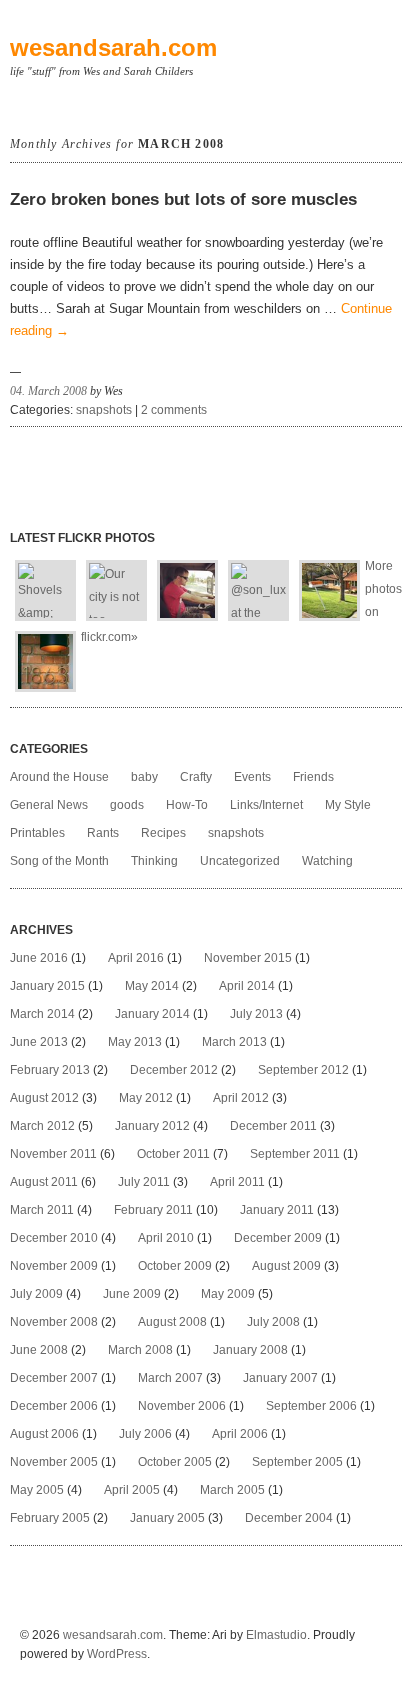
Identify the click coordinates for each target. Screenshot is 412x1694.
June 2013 (39, 1042)
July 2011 (144, 1182)
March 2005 (232, 1490)
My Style (348, 805)
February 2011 (153, 1210)
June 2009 (132, 1294)
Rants (103, 833)
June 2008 (39, 1350)
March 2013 (234, 1042)
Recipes (163, 833)
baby (144, 777)
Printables (37, 833)
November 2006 (182, 1406)
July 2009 (36, 1294)
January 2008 (250, 1350)
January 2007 (280, 1378)
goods (127, 805)
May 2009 (228, 1294)
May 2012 (146, 1098)
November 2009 (54, 1266)
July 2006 (145, 1434)
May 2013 (135, 1042)
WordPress (117, 1654)
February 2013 (50, 1070)
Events (252, 777)
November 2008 (54, 1322)
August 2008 (172, 1322)
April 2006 (240, 1434)
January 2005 (167, 1518)
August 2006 (44, 1434)
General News (49, 805)
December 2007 (54, 1378)
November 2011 (53, 1154)
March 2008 (140, 1350)
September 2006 (311, 1406)
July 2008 (273, 1322)
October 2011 (173, 1154)
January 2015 (47, 986)
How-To (187, 805)
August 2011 (44, 1182)
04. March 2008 (48, 391)
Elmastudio (276, 1635)
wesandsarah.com (113, 47)
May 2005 (37, 1490)
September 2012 (303, 1070)
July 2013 (256, 1014)
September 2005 (297, 1462)
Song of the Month (59, 861)
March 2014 (42, 1014)
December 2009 (278, 1238)
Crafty (196, 777)
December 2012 (174, 1070)
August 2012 (44, 1098)
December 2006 (54, 1406)
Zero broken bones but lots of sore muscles (183, 199)
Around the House (59, 777)
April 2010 (166, 1238)
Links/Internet (266, 805)
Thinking (154, 861)
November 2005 (54, 1462)
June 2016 (39, 958)
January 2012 (152, 1126)
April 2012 (241, 1098)
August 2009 (286, 1266)
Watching (327, 861)
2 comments (174, 410)
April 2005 (132, 1490)
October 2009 (175, 1266)
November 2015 (248, 958)
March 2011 (42, 1210)
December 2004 (289, 1518)
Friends (313, 777)
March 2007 (170, 1378)
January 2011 (277, 1210)
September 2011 (295, 1154)
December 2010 (54, 1238)
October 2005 (175, 1462)
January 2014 (152, 1014)
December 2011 (273, 1126)
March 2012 (42, 1126)
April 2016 (136, 958)
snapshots (104, 410)
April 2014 (247, 986)
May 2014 (152, 986)
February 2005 (50, 1518)
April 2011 (237, 1182)
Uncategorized (240, 861)
